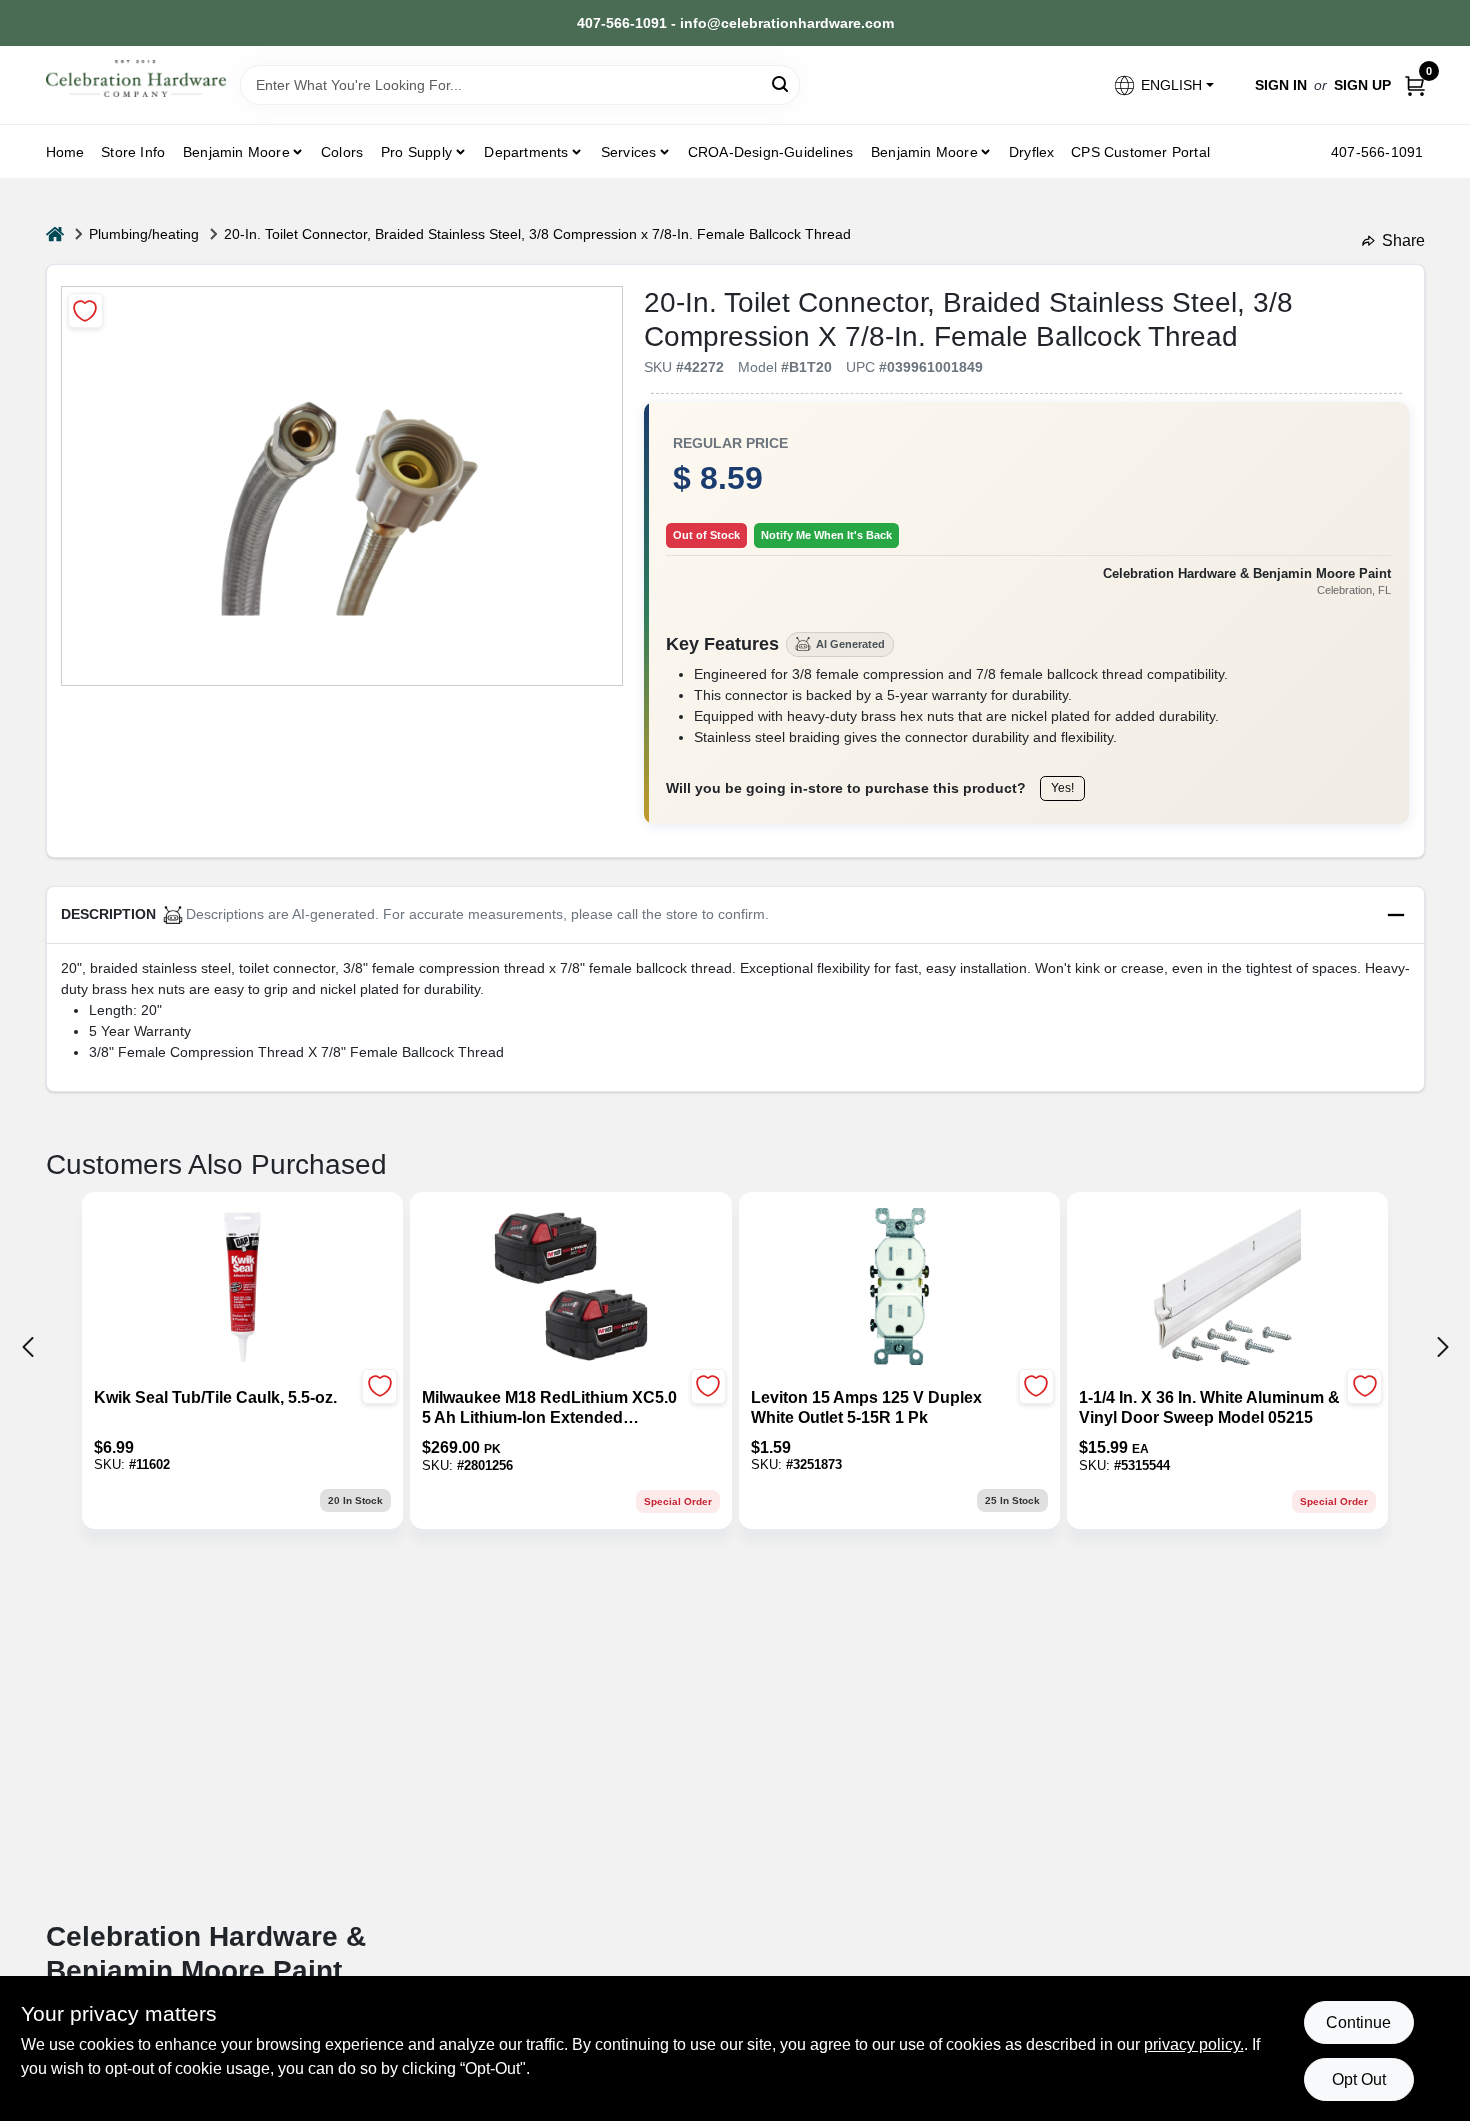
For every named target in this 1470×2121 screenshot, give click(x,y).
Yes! (1062, 788)
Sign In (1281, 85)
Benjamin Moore (924, 152)
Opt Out (1359, 2079)
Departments (526, 152)
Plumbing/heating (144, 234)
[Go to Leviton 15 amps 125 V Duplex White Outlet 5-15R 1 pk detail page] (899, 1288)
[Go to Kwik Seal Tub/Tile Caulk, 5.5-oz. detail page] (242, 1288)
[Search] (781, 83)
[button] (1162, 85)
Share (1403, 240)
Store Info (133, 152)
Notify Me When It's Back (826, 535)
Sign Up (1362, 85)
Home (65, 152)
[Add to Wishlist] (85, 310)
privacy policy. (1194, 2044)
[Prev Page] (28, 1347)
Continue (1358, 2022)
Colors (342, 152)
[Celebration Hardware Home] (136, 78)
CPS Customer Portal (1140, 152)
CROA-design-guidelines (770, 152)
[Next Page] (1443, 1347)
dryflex (1031, 152)
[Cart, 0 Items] (1415, 85)
